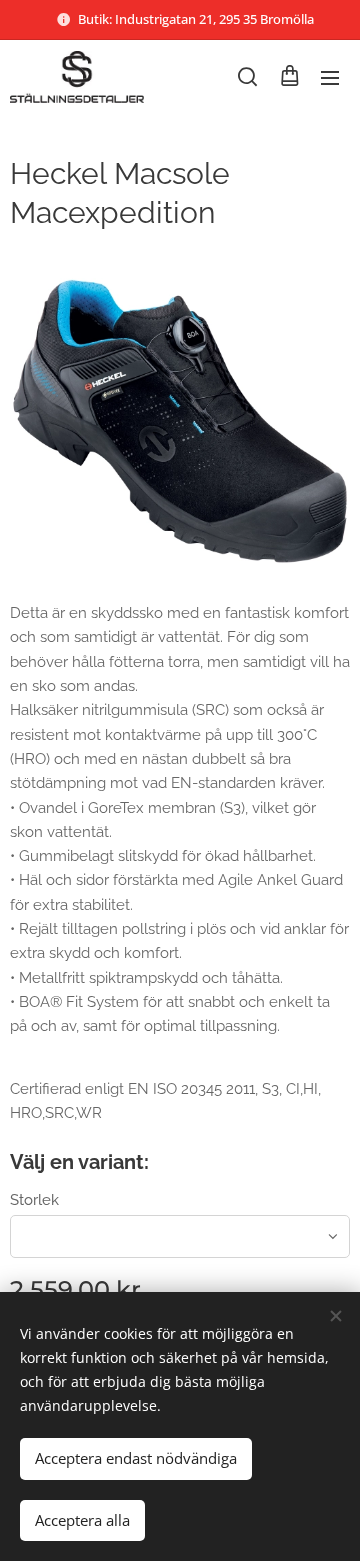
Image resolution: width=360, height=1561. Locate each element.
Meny (330, 77)
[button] (247, 77)
